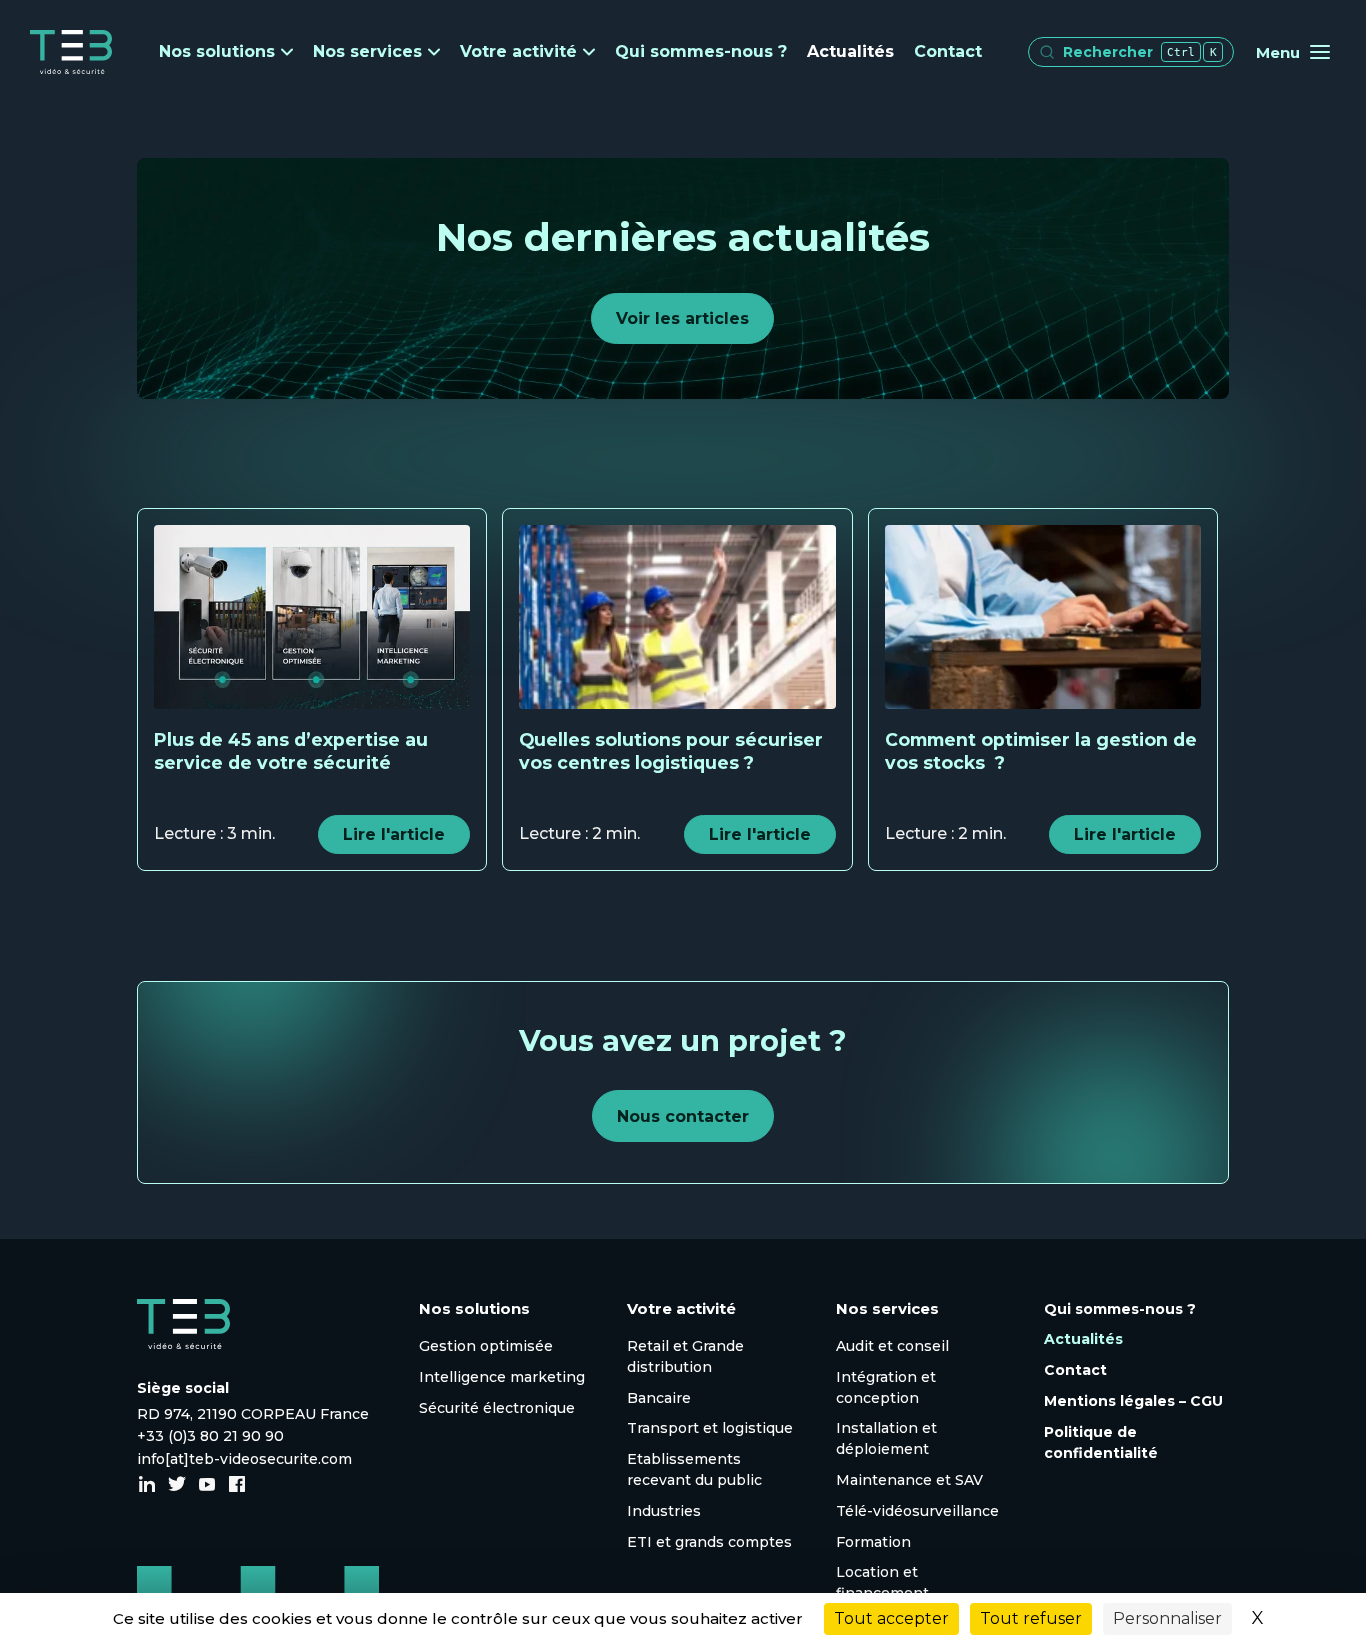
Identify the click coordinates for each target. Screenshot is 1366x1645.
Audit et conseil (892, 1346)
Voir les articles (682, 318)
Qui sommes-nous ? (701, 51)
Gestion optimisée (486, 1346)
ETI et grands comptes (709, 1542)
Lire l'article (394, 834)
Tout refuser (1031, 1618)
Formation (873, 1542)
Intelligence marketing (502, 1377)
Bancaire (659, 1398)
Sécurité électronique (497, 1408)
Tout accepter (891, 1618)
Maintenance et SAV (909, 1480)
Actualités (850, 51)
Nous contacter (683, 1116)
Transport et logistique (710, 1428)
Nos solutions (217, 52)
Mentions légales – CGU (1133, 1401)
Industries (664, 1511)
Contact (948, 51)
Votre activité (518, 52)
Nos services (367, 52)
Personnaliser (1167, 1618)
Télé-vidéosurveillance (917, 1511)
